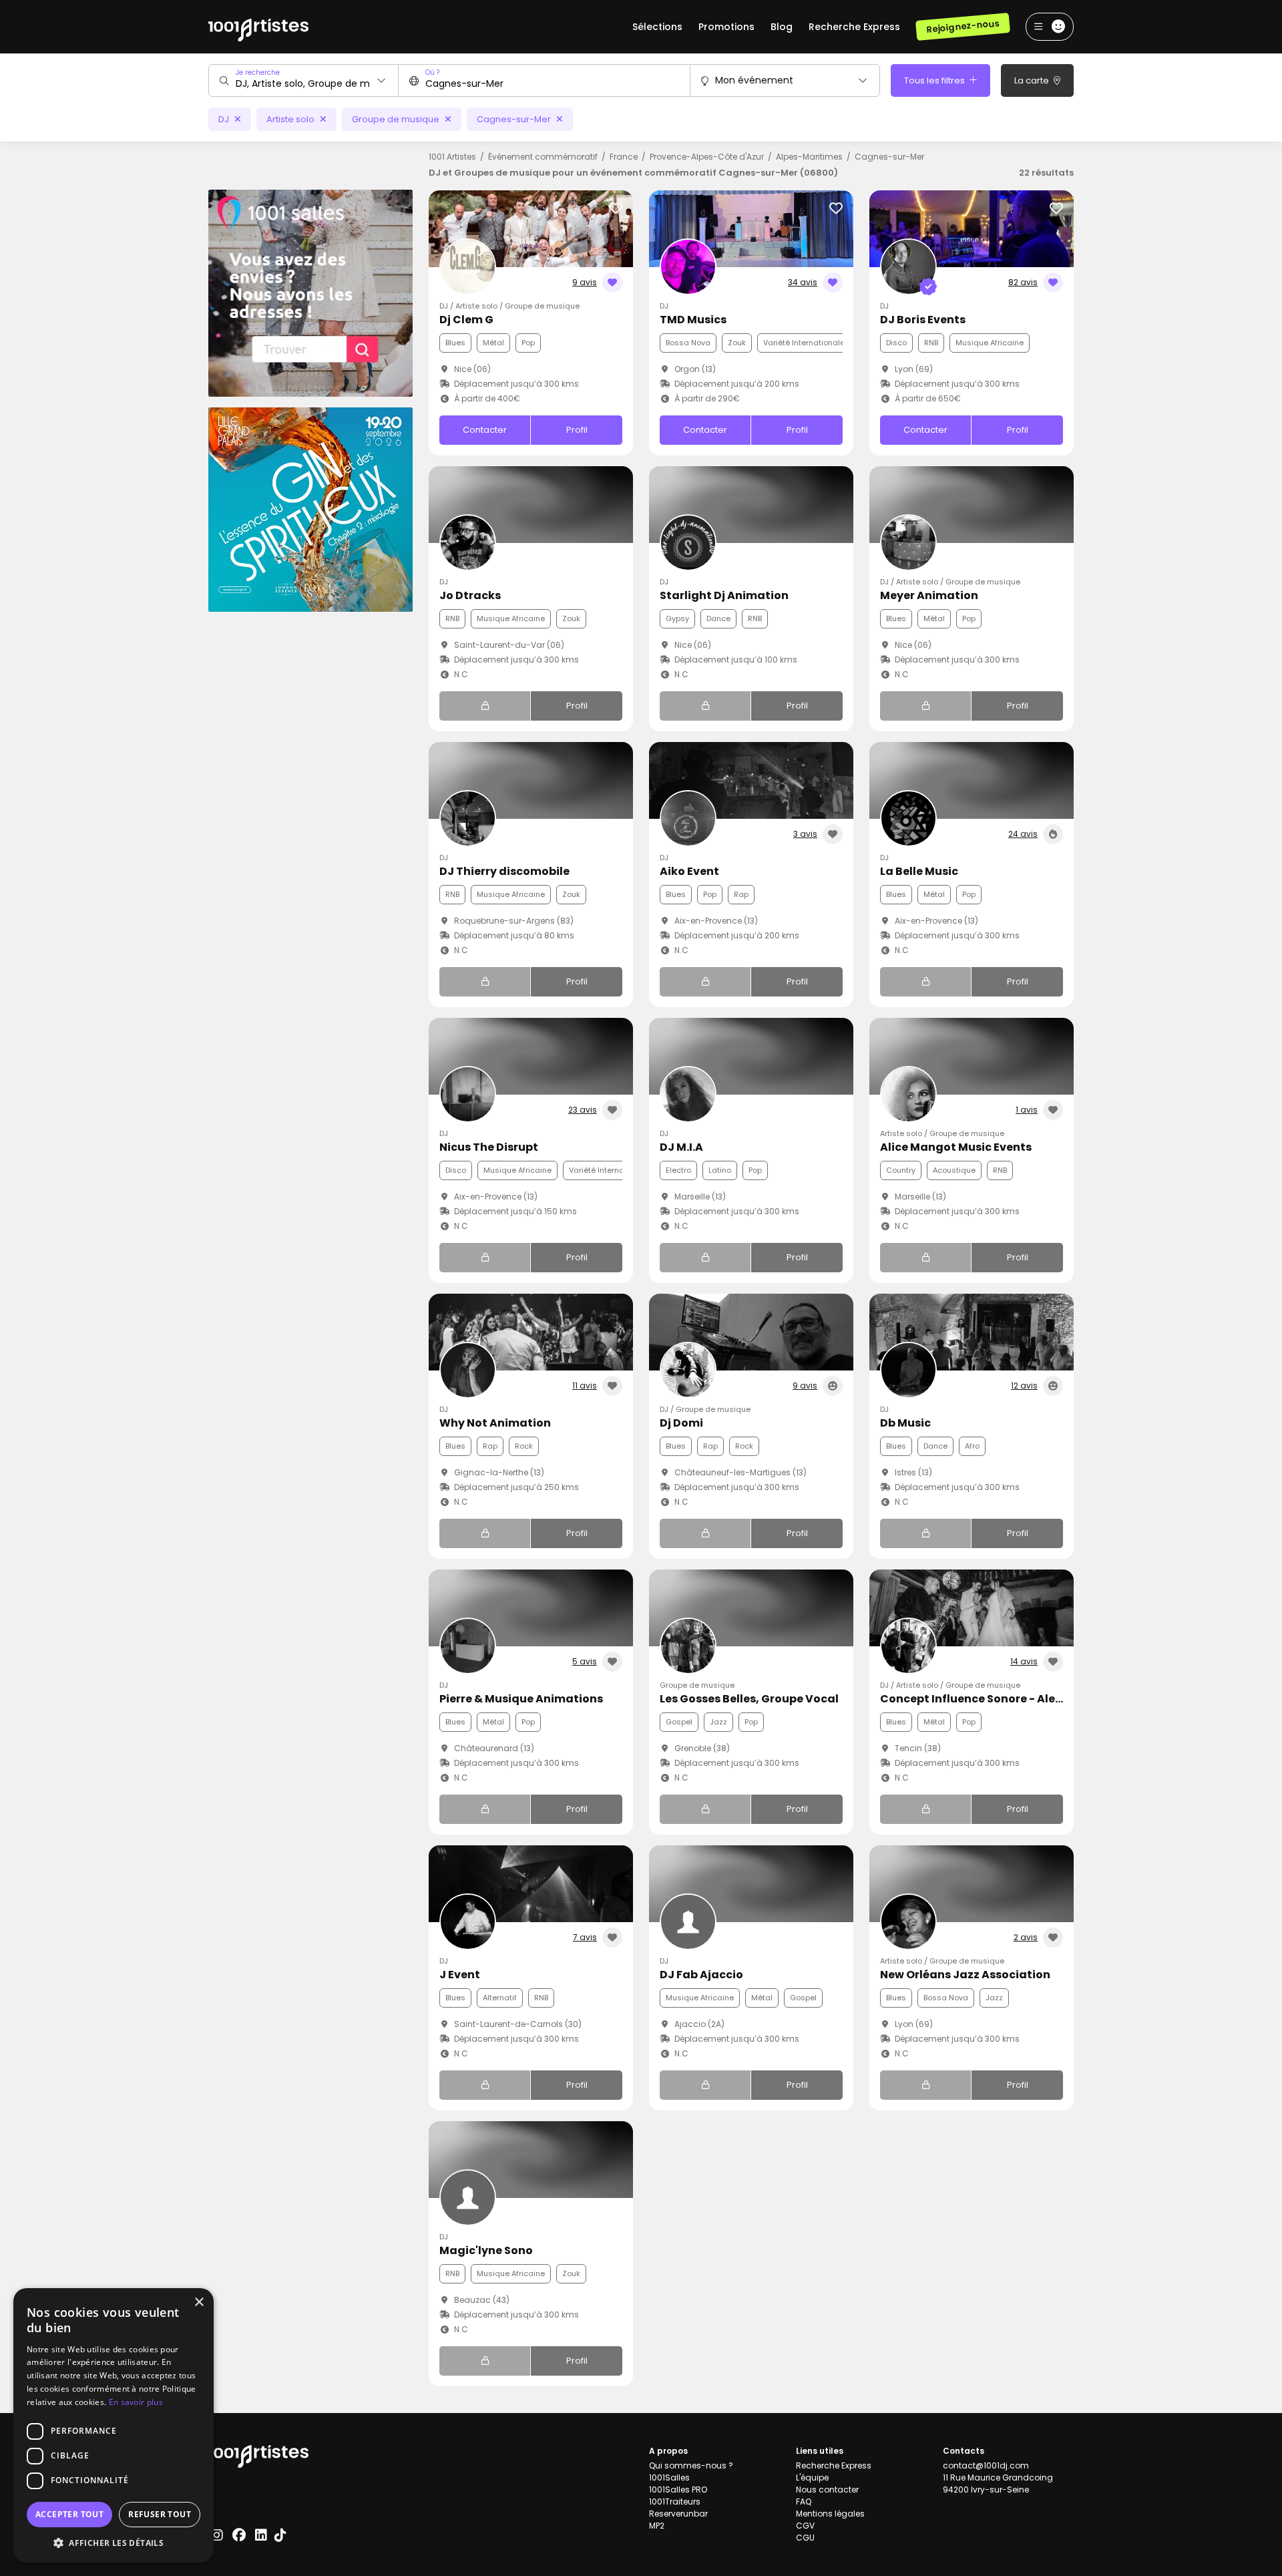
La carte (1033, 80)
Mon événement (754, 80)
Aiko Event (689, 871)
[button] (114, 2543)
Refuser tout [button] (160, 2514)
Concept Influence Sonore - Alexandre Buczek (1009, 1699)
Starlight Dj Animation (724, 595)
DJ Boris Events (923, 320)
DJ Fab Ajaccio (701, 1975)
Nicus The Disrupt (489, 1147)
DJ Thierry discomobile (504, 871)
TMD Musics (693, 320)
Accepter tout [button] (69, 2514)
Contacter (485, 430)
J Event (460, 1975)
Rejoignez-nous (963, 26)
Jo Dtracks (470, 595)
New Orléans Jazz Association (965, 1975)
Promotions (726, 27)
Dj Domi (681, 1423)
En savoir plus (136, 2402)
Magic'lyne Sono (486, 2250)
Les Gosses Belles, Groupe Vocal (749, 1699)
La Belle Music (919, 871)
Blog (782, 27)
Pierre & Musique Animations (521, 1699)
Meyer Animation (929, 595)
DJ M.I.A (681, 1147)
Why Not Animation (495, 1423)
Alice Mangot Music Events (956, 1147)
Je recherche (258, 72)
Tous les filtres (935, 80)
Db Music (905, 1423)
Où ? (432, 72)
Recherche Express (854, 27)
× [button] (199, 2303)
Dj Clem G (466, 320)
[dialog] (114, 2425)
